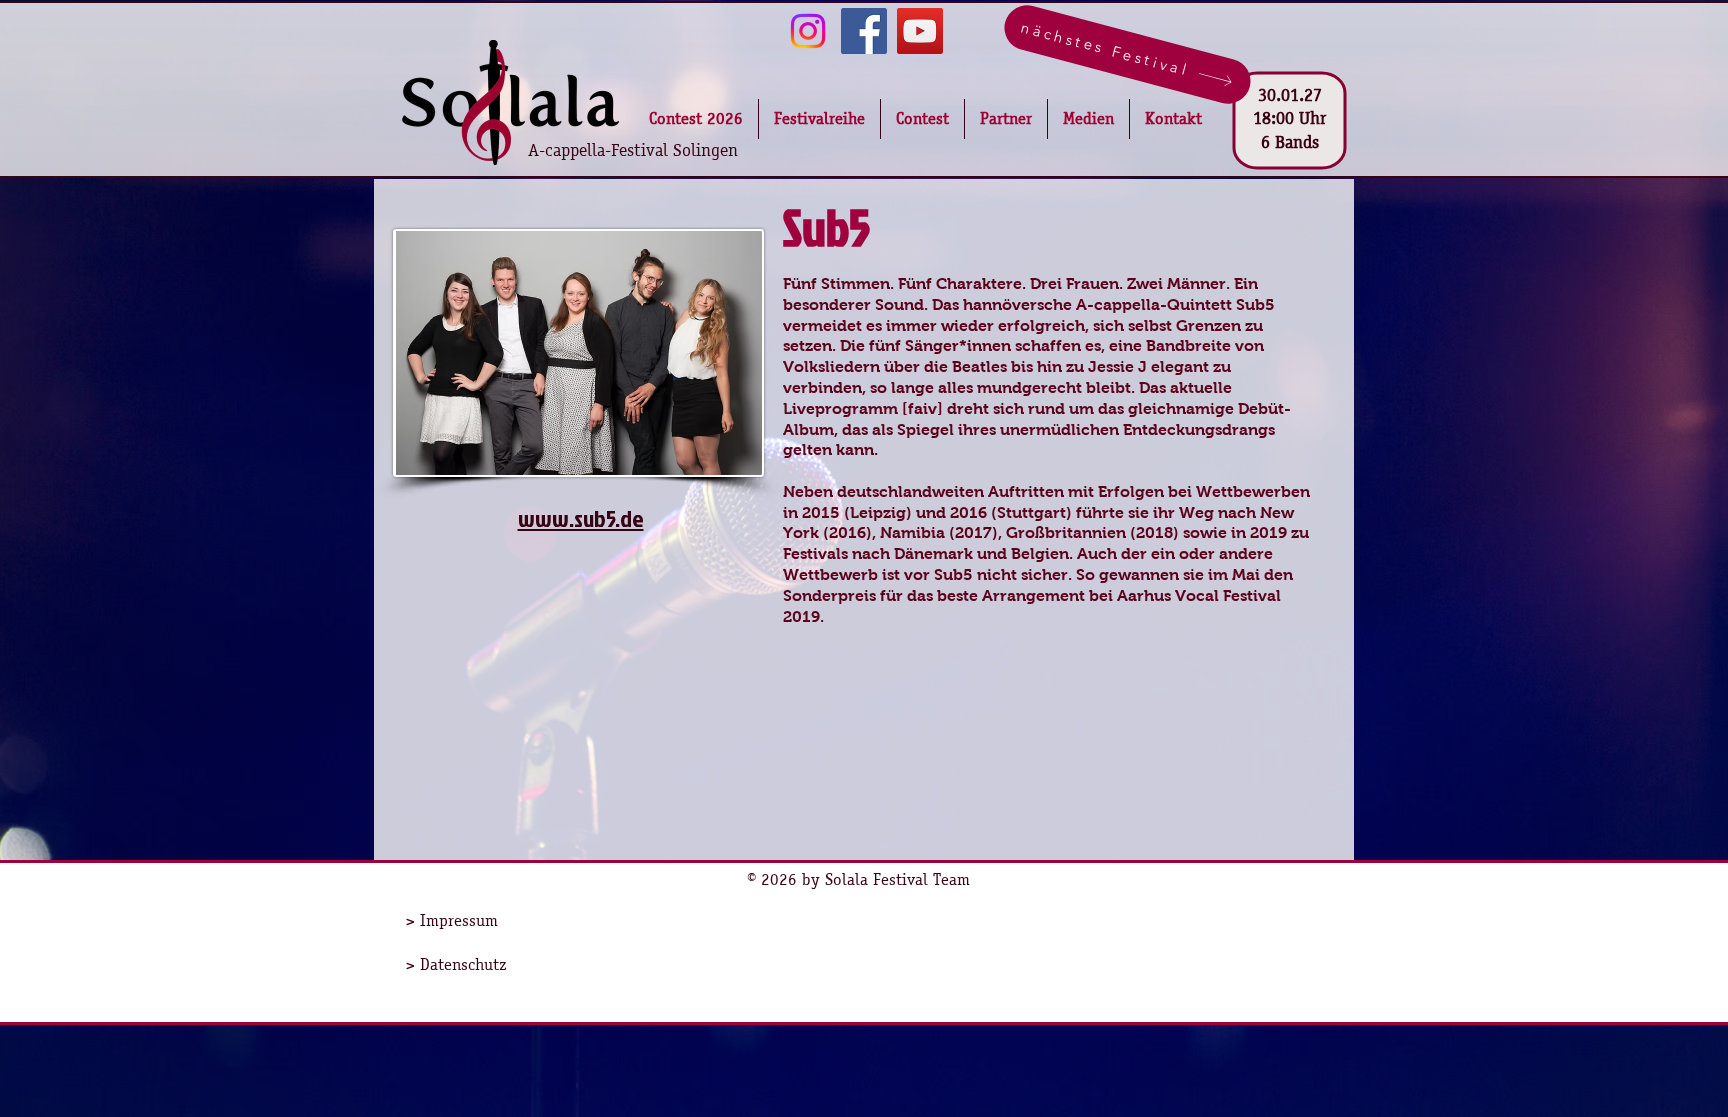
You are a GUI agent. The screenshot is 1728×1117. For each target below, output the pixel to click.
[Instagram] (808, 31)
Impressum (459, 920)
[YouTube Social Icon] (920, 31)
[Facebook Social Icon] (864, 31)
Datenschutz (463, 964)
